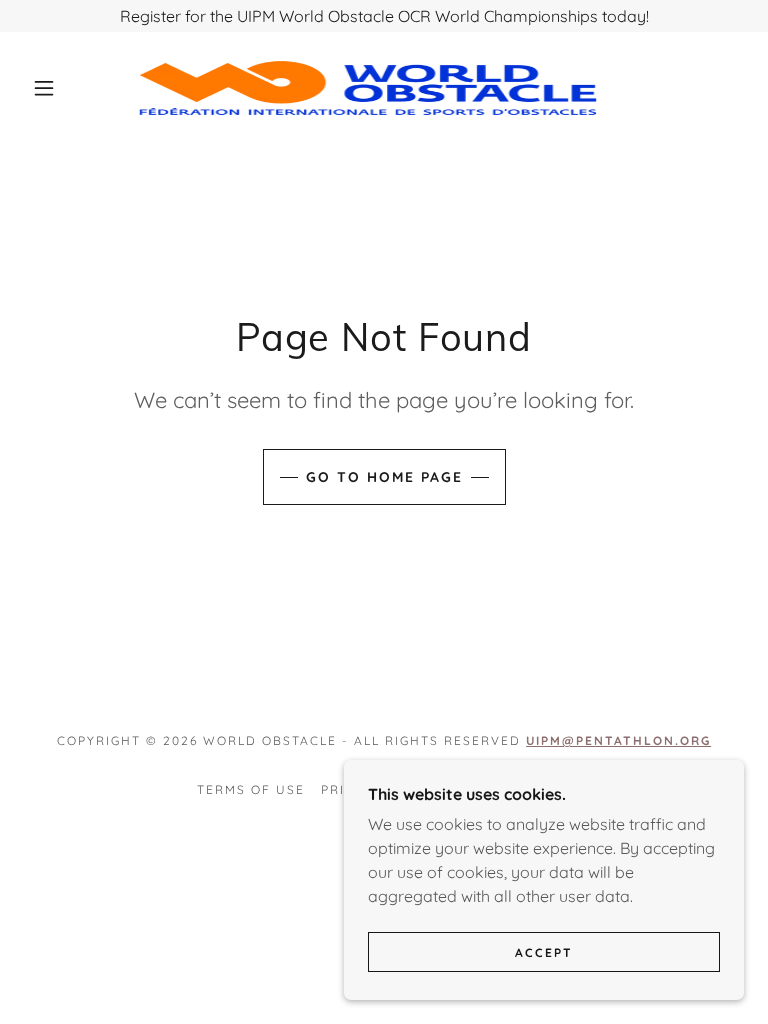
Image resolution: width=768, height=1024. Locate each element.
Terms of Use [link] (251, 789)
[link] (368, 88)
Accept (544, 952)
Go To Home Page (384, 477)
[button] (44, 88)
